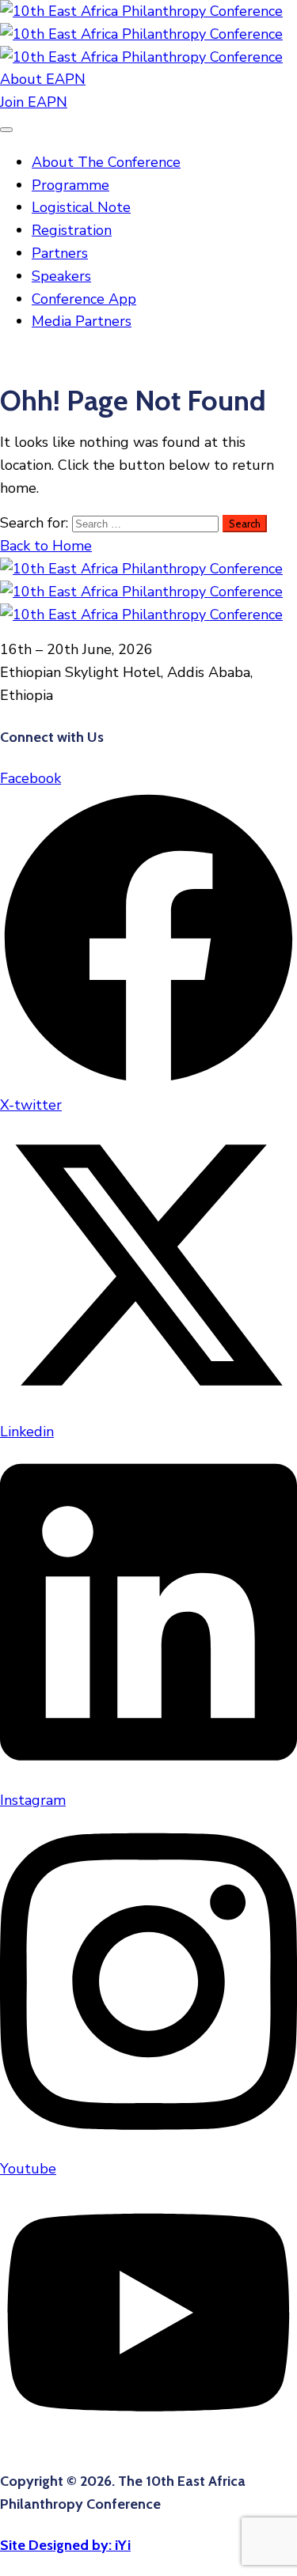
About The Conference (106, 162)
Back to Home (46, 546)
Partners (60, 253)
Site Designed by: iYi (65, 2545)
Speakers (61, 276)
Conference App (84, 299)
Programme (70, 185)
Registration (72, 230)
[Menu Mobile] (6, 130)
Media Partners (82, 321)
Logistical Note (81, 207)
